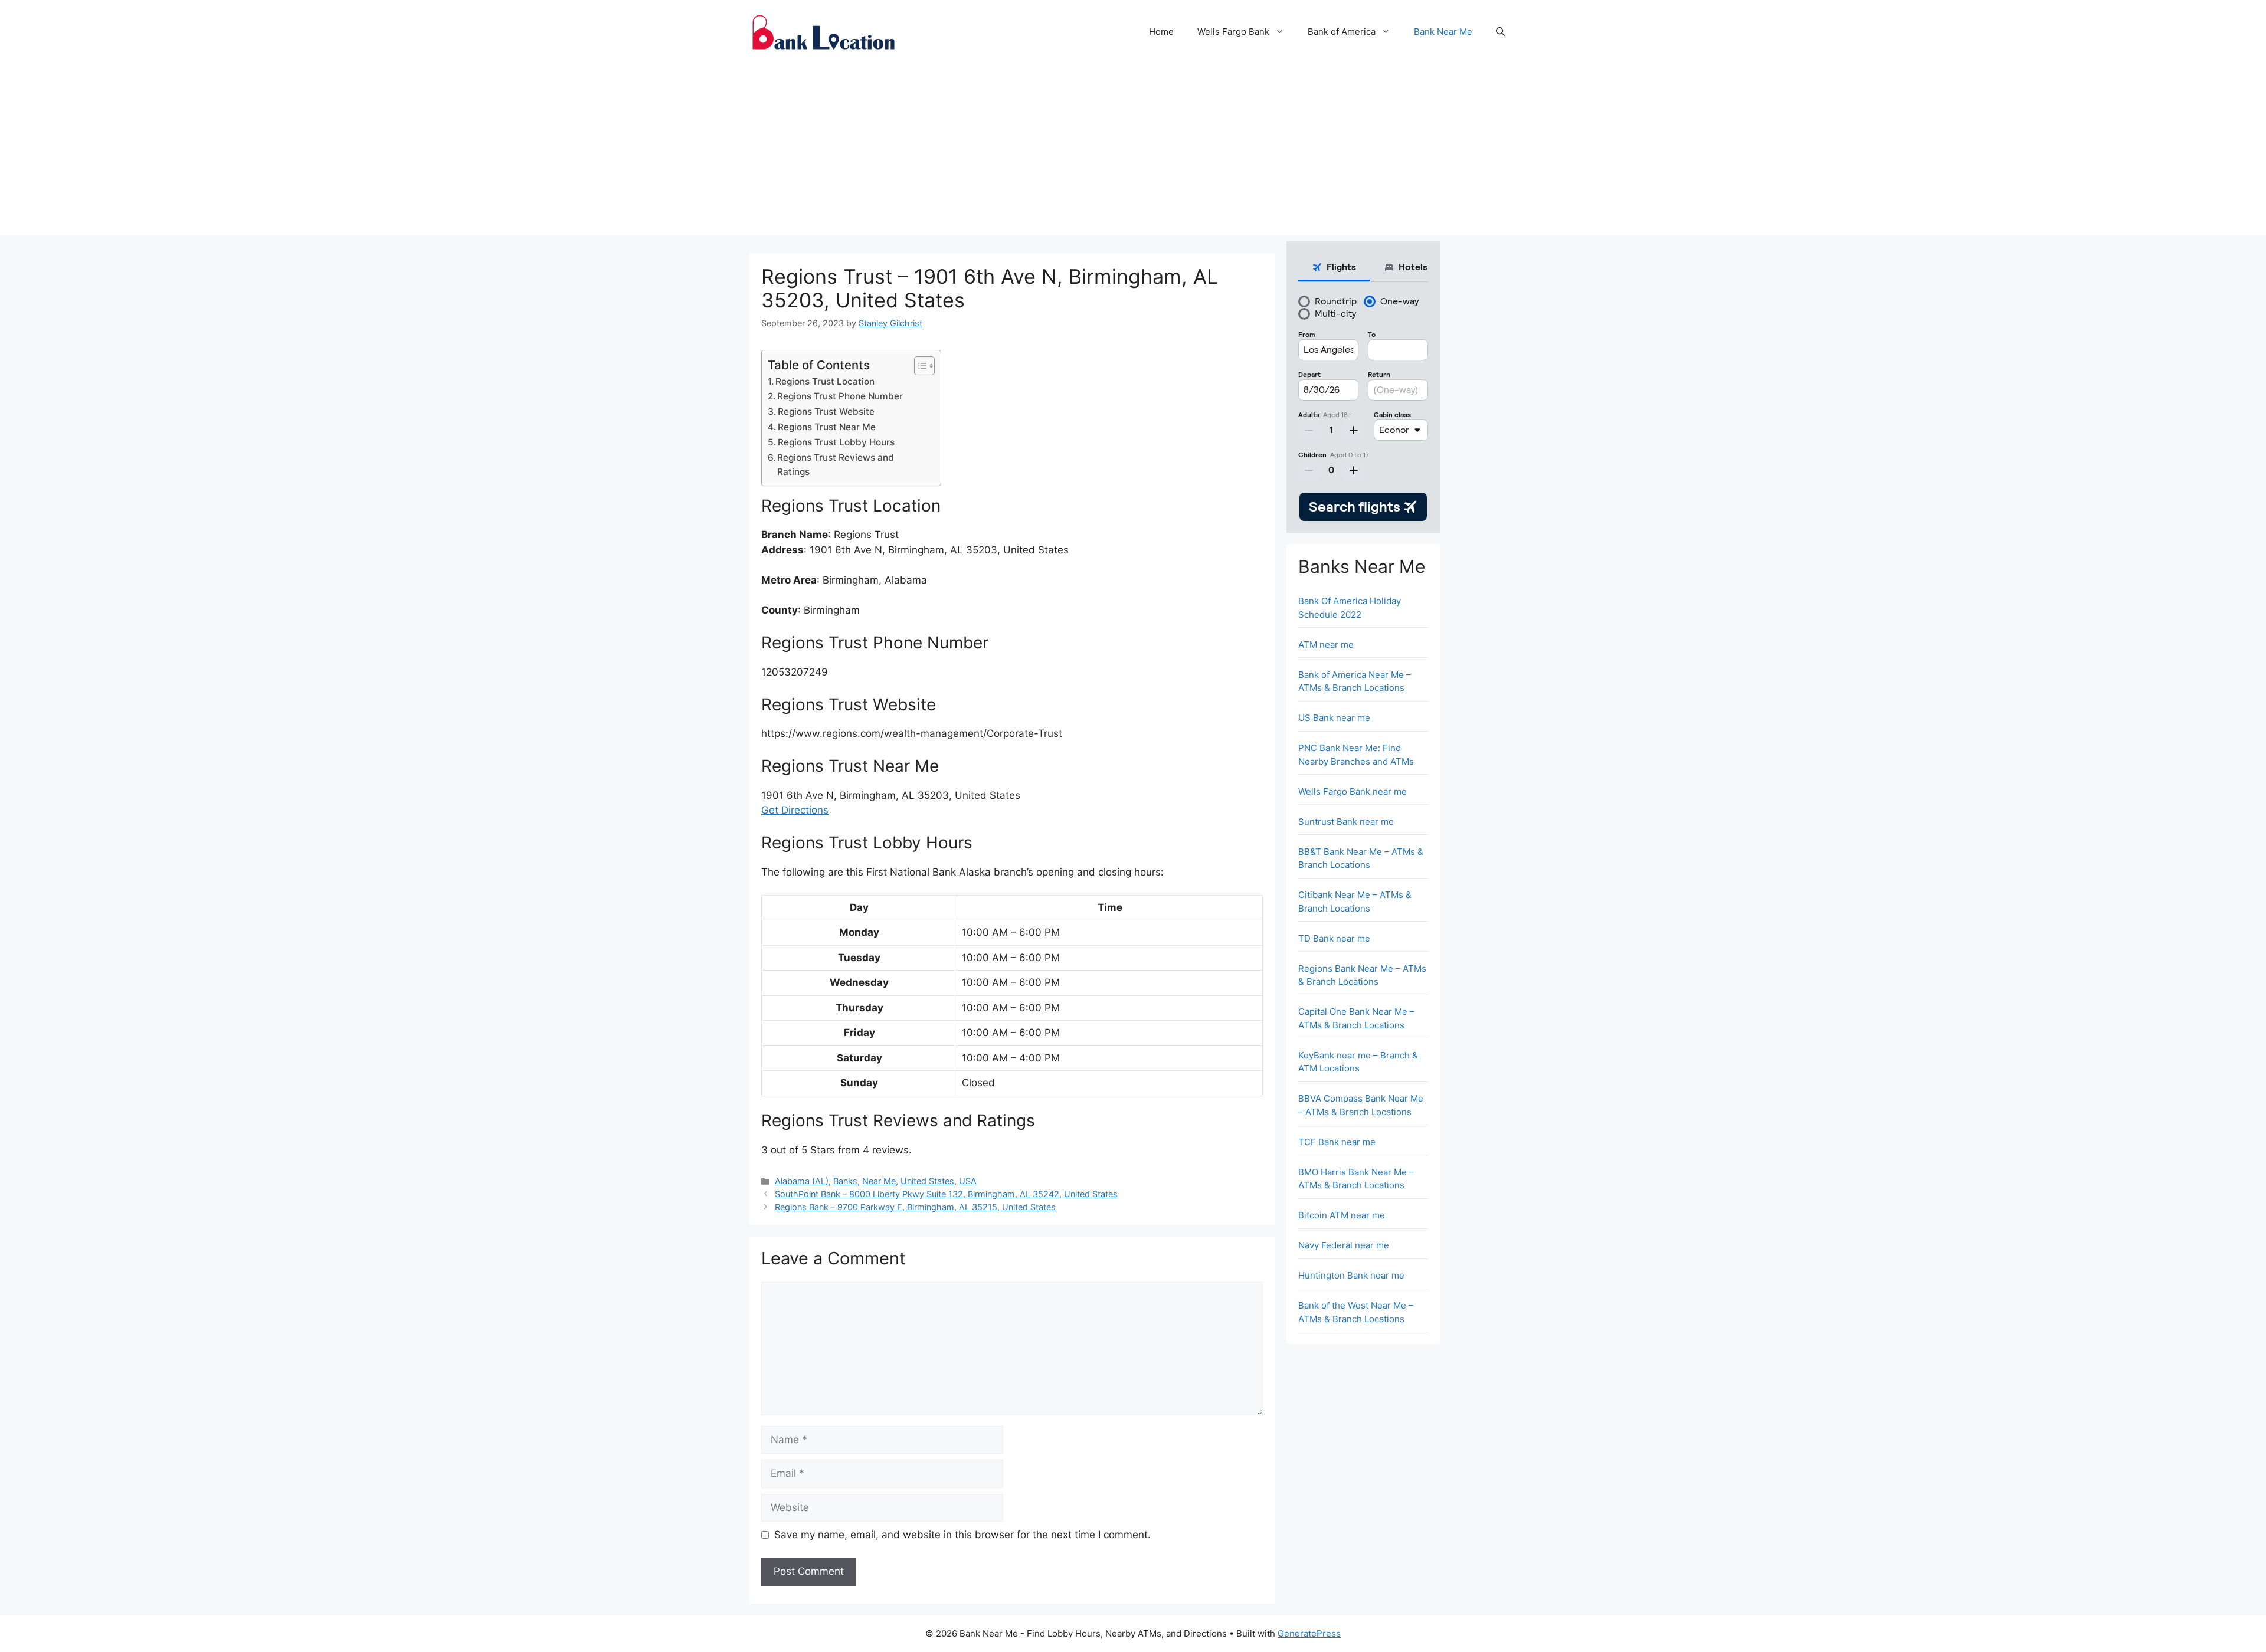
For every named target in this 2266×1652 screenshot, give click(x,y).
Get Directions (795, 810)
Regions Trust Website (826, 412)
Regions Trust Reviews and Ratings (836, 465)
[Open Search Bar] (1500, 32)
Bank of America (1342, 32)
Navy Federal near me (1344, 1245)
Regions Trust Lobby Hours (836, 442)
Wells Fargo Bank (1233, 32)
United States (927, 1181)
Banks (845, 1181)
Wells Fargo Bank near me (1353, 791)
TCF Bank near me (1337, 1142)
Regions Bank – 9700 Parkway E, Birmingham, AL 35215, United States (915, 1207)
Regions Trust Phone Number (840, 396)
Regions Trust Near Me (827, 427)
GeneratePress (1309, 1633)
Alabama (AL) (802, 1181)
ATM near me (1326, 645)
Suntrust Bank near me (1346, 822)
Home (1161, 32)
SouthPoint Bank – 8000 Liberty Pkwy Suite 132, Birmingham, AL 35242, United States (946, 1194)
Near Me (879, 1181)
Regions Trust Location (825, 381)
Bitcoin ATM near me (1342, 1215)
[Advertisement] (1133, 153)
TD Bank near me (1334, 938)
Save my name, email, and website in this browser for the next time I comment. (962, 1535)
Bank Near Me (1443, 32)
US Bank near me (1334, 718)
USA (968, 1181)
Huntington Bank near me (1351, 1275)
